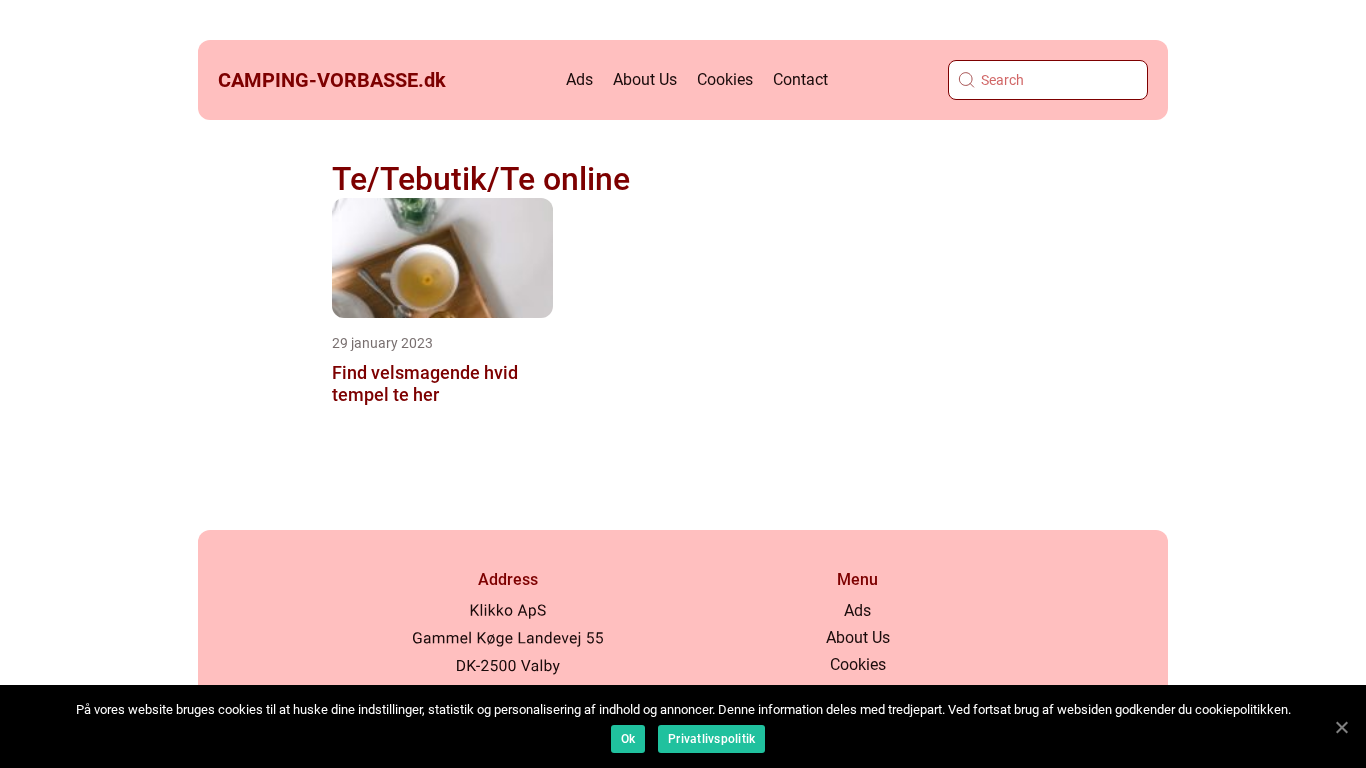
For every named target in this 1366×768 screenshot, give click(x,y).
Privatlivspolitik (711, 739)
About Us (645, 79)
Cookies (725, 79)
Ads (579, 79)
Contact (800, 79)
